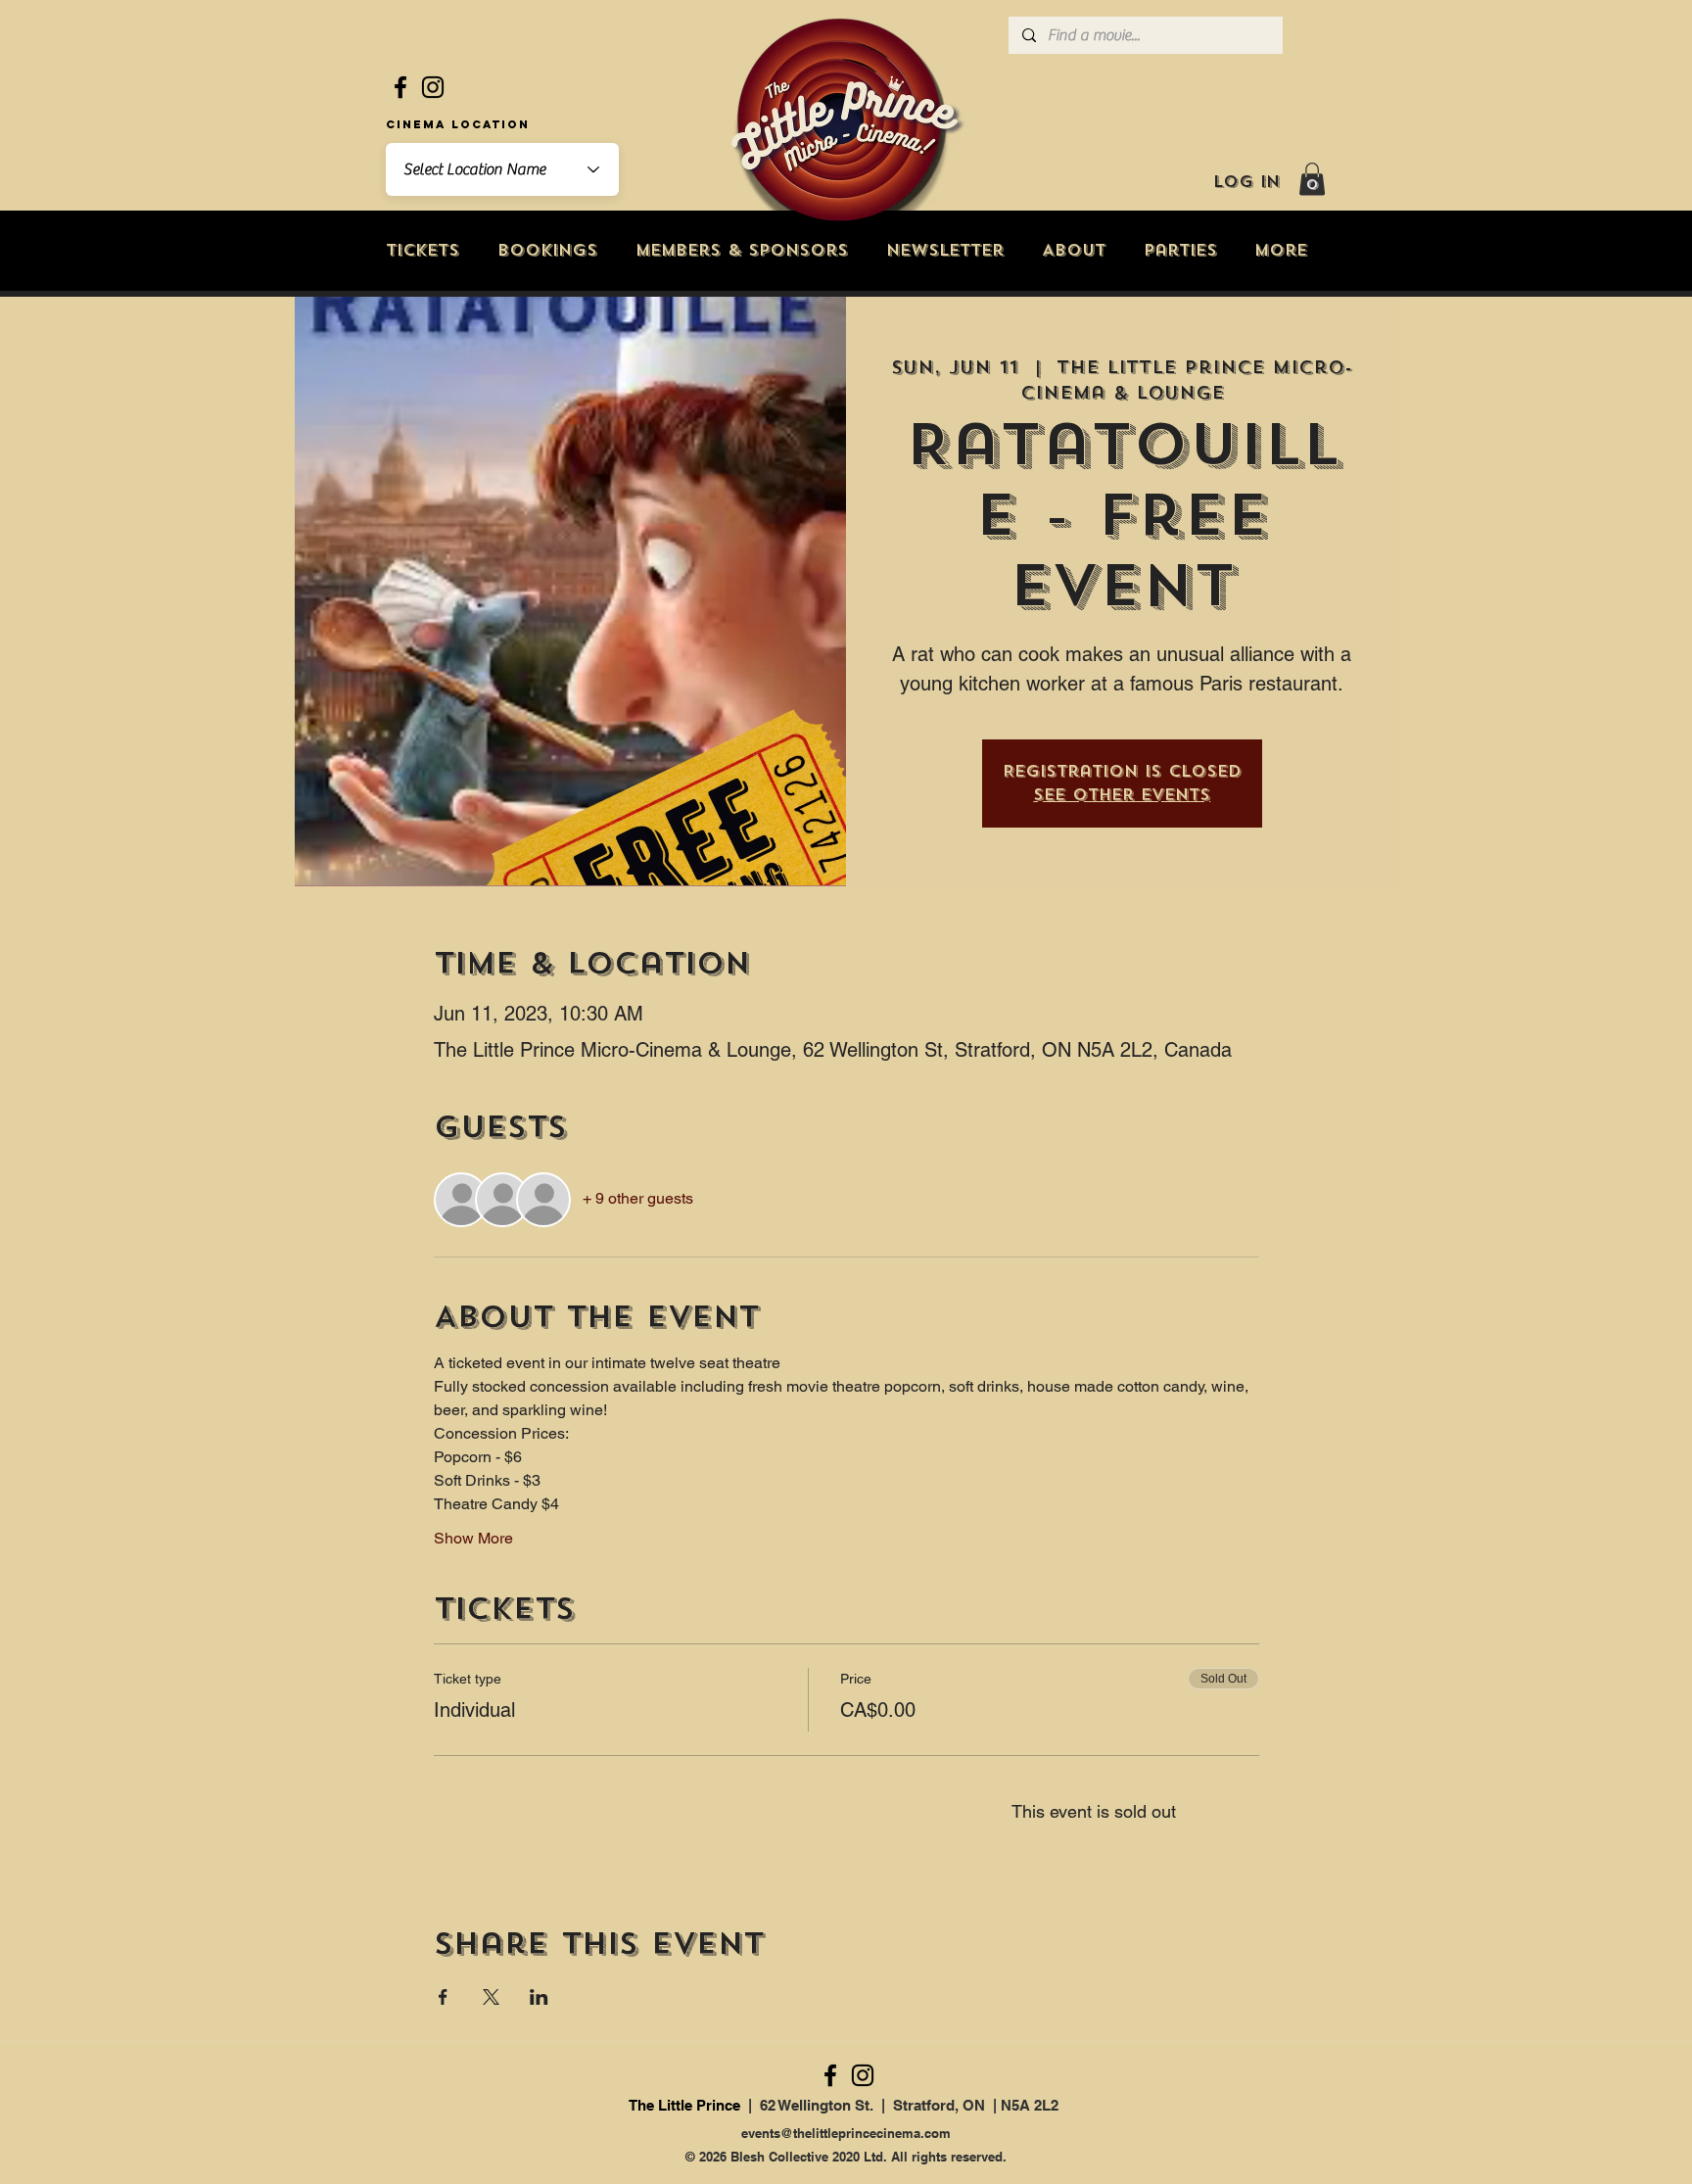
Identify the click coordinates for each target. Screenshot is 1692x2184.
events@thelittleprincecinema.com (846, 2133)
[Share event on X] (491, 1997)
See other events (1122, 795)
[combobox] (502, 169)
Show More (473, 1538)
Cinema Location (458, 124)
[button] (1312, 179)
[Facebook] (400, 87)
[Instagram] (433, 87)
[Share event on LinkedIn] (539, 1997)
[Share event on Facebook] (443, 1997)
